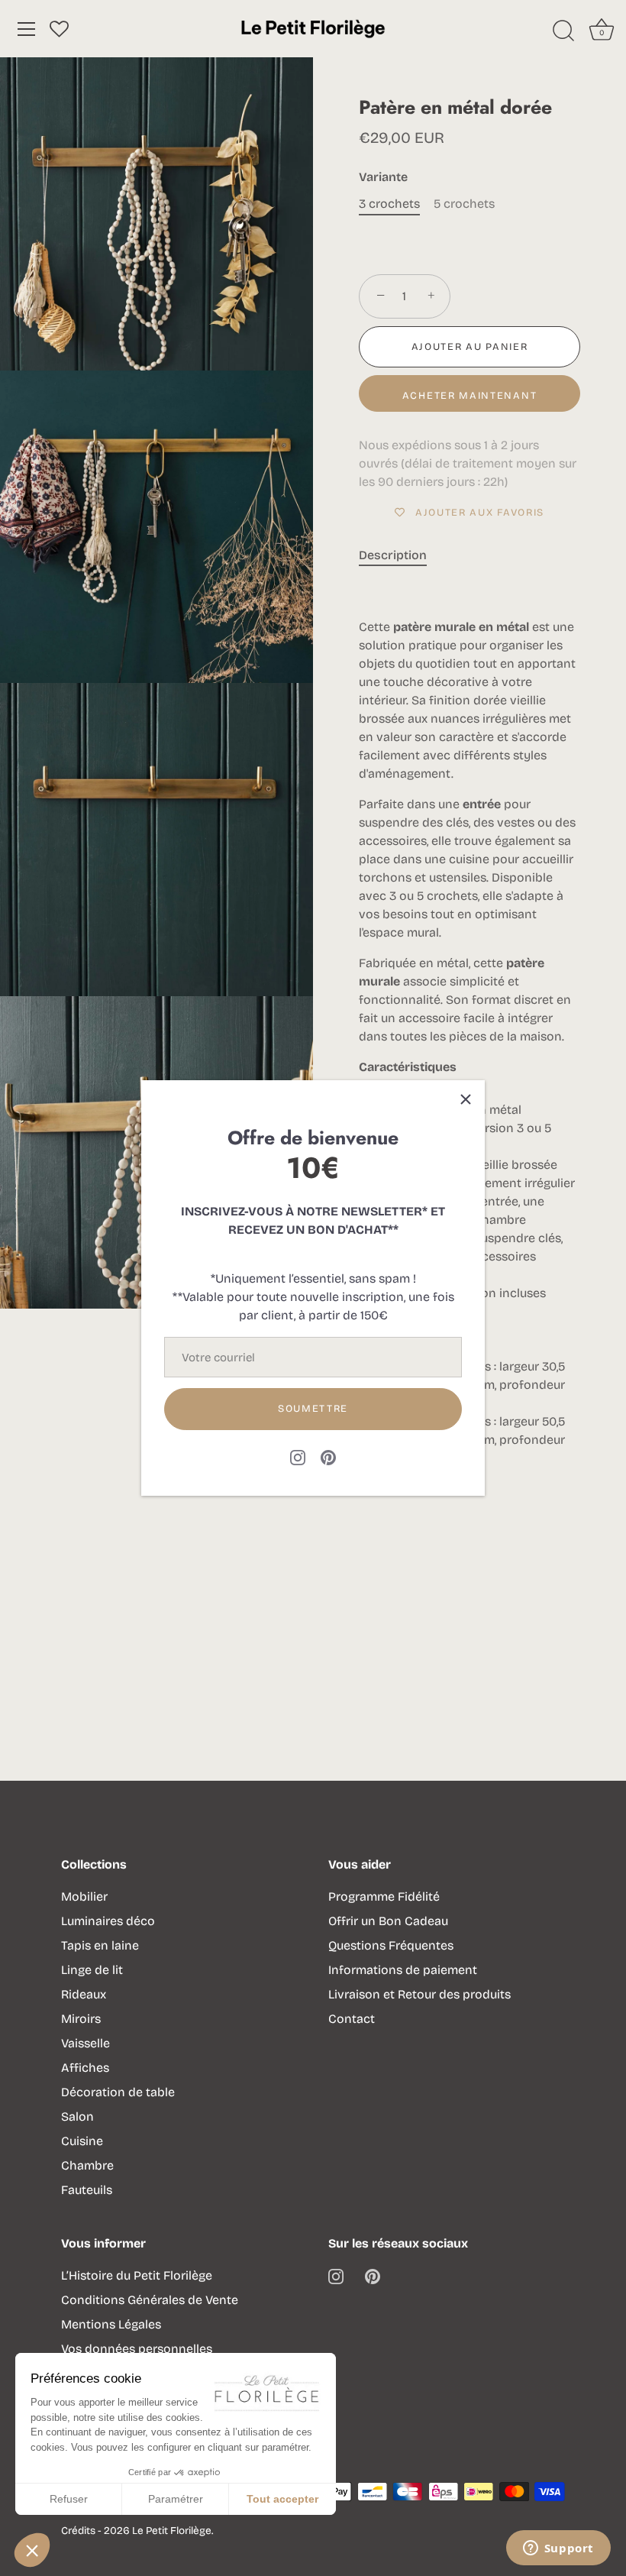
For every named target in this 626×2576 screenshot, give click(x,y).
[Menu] (27, 29)
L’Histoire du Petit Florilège (137, 2275)
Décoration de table (118, 2092)
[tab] (400, 555)
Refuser (69, 2499)
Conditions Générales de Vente (150, 2300)
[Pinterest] (328, 1457)
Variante (383, 177)
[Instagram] (298, 1457)
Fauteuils (87, 2190)
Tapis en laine (100, 1945)
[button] (32, 2550)
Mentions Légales (111, 2324)
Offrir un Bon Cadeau (388, 1921)
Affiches (85, 2068)
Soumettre (313, 1409)
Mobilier (84, 1896)
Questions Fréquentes (391, 1945)
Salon (77, 2116)
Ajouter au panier (470, 347)
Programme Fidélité (384, 1896)
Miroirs (81, 2019)
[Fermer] (466, 1099)
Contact (352, 2019)
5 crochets (464, 204)
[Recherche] (563, 31)
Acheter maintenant (469, 396)
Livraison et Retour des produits (419, 1994)
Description (393, 555)
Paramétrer (176, 2499)
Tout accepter (282, 2499)
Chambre (87, 2165)
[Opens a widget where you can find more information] (558, 2549)
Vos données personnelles (137, 2349)
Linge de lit (92, 1970)
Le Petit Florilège (172, 2531)
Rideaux (84, 1994)
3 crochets (389, 204)
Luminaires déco (108, 1921)
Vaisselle (86, 2043)
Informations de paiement (403, 1970)
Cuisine (82, 2141)
